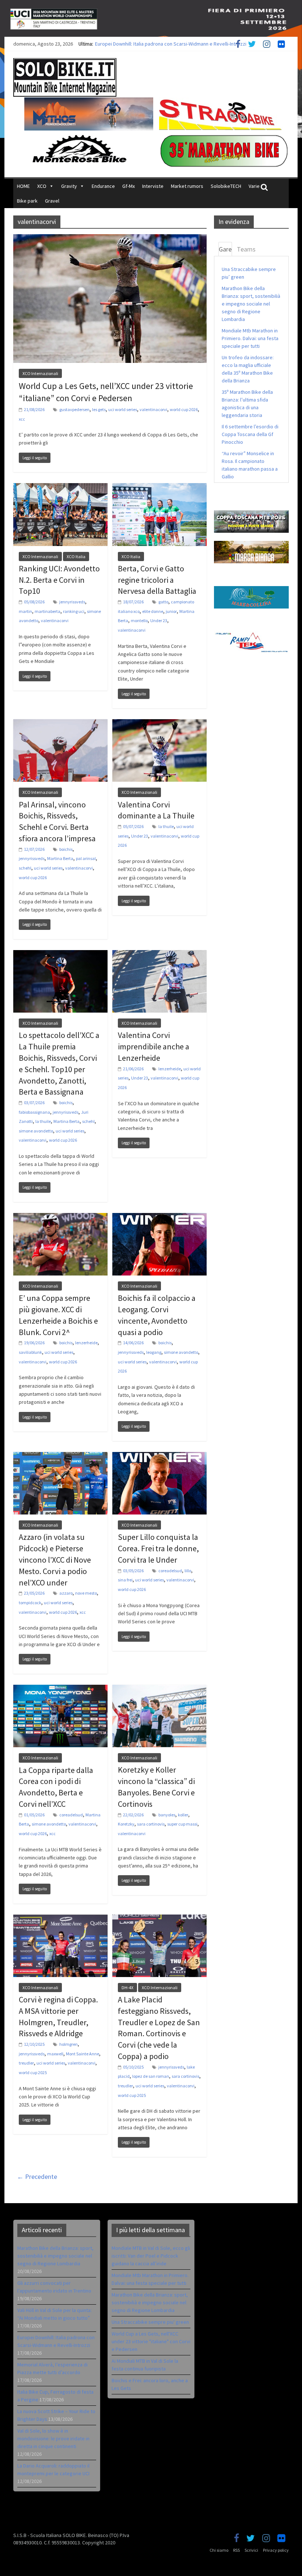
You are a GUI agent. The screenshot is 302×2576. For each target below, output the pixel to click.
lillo (188, 1571)
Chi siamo (219, 2550)
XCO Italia (76, 556)
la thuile (166, 826)
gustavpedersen (74, 409)
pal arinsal (86, 858)
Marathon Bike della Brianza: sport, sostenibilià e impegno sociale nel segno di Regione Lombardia (251, 304)
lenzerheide (170, 1069)
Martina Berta (60, 858)
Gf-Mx (129, 186)
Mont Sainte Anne (82, 2054)
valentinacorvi (153, 409)
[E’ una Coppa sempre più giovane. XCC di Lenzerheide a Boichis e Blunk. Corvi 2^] (60, 1217)
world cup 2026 (184, 409)
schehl (25, 868)
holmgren (69, 2044)
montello (139, 620)
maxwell (55, 2054)
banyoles (167, 1815)
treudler (26, 2063)
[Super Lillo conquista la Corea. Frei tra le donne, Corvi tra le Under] (159, 1456)
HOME (23, 186)
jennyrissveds (72, 602)
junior (171, 611)
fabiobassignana (34, 1112)
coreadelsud (170, 1571)
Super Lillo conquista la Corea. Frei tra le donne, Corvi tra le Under (158, 1548)
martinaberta (48, 611)
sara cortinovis (151, 1824)
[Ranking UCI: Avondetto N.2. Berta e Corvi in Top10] (60, 488)
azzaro (66, 1593)
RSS (236, 2550)
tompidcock (30, 1603)
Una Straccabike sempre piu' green (150, 2322)
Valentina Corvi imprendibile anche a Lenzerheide (154, 1046)
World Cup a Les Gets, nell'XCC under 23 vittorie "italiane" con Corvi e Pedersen (151, 2341)
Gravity (69, 186)
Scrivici (251, 2550)
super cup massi (182, 1824)
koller (183, 1815)
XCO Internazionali (40, 373)
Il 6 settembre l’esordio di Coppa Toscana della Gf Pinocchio (250, 434)
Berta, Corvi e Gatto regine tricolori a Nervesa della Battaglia (157, 580)
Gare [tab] (225, 249)
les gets (99, 409)
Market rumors (187, 186)
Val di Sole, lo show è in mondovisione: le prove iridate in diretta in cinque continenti (53, 2438)
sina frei (125, 1580)
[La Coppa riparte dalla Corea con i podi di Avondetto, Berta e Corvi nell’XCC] (60, 1689)
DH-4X (127, 1988)
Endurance (103, 186)
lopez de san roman (151, 2076)
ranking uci (74, 611)
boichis (66, 849)
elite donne (153, 611)
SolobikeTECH (226, 186)
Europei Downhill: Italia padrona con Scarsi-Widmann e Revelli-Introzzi (171, 44)
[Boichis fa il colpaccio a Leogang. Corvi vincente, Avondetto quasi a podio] (159, 1217)
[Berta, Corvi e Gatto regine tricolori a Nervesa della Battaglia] (159, 488)
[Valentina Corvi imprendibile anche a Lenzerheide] (159, 955)
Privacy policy (276, 2550)
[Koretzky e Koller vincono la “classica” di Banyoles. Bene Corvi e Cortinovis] (159, 1689)
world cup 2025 (33, 2072)
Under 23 (159, 620)
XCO (42, 186)
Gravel (52, 201)
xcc (22, 419)
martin (25, 611)
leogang (154, 1352)
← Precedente (37, 2177)
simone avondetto (36, 1131)
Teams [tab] (246, 249)
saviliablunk (30, 1352)
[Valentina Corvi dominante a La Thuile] (159, 724)
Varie (254, 186)
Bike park (27, 201)
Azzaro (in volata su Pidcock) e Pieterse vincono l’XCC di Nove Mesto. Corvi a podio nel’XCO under (55, 1560)
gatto (163, 602)
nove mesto (86, 1593)
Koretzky (126, 1824)
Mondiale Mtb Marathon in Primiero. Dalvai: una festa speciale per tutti (250, 338)
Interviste (153, 186)
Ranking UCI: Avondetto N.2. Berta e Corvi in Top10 (59, 580)
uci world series (123, 409)
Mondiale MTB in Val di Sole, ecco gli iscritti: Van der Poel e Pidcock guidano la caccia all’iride (151, 2256)
